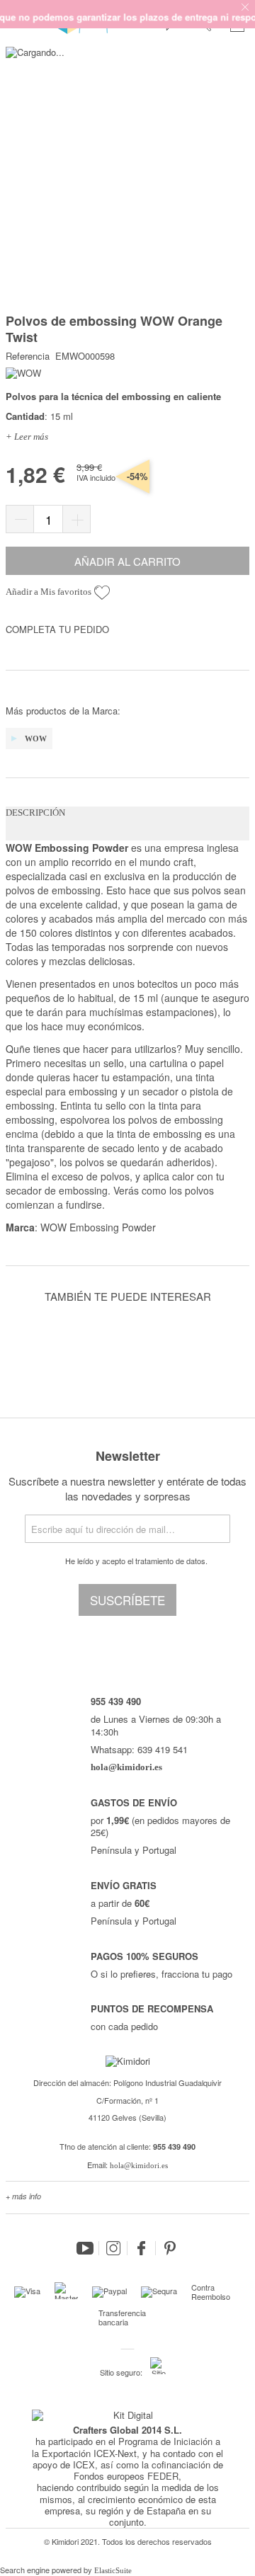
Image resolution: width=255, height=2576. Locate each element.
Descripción (35, 813)
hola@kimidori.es (139, 2165)
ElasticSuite (113, 2570)
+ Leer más (27, 437)
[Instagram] (113, 2248)
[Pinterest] (170, 2248)
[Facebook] (142, 2248)
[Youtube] (85, 2248)
